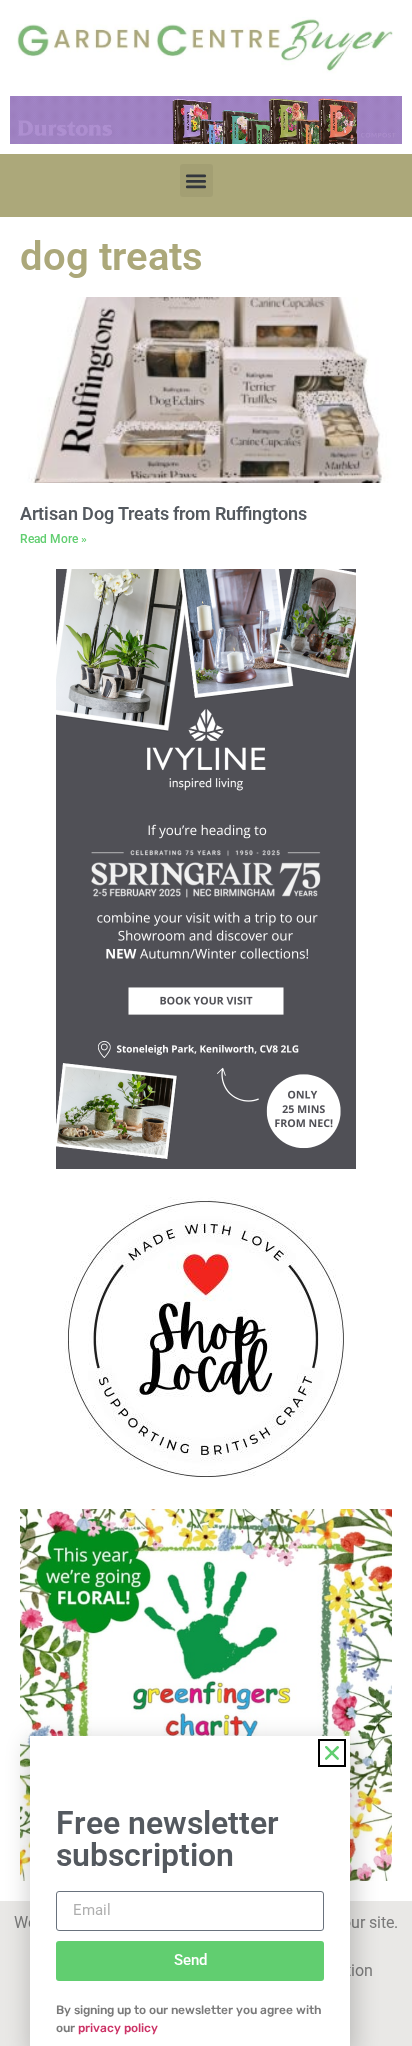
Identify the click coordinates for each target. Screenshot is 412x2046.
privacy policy (118, 2028)
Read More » (53, 539)
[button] (196, 180)
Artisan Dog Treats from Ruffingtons (163, 513)
